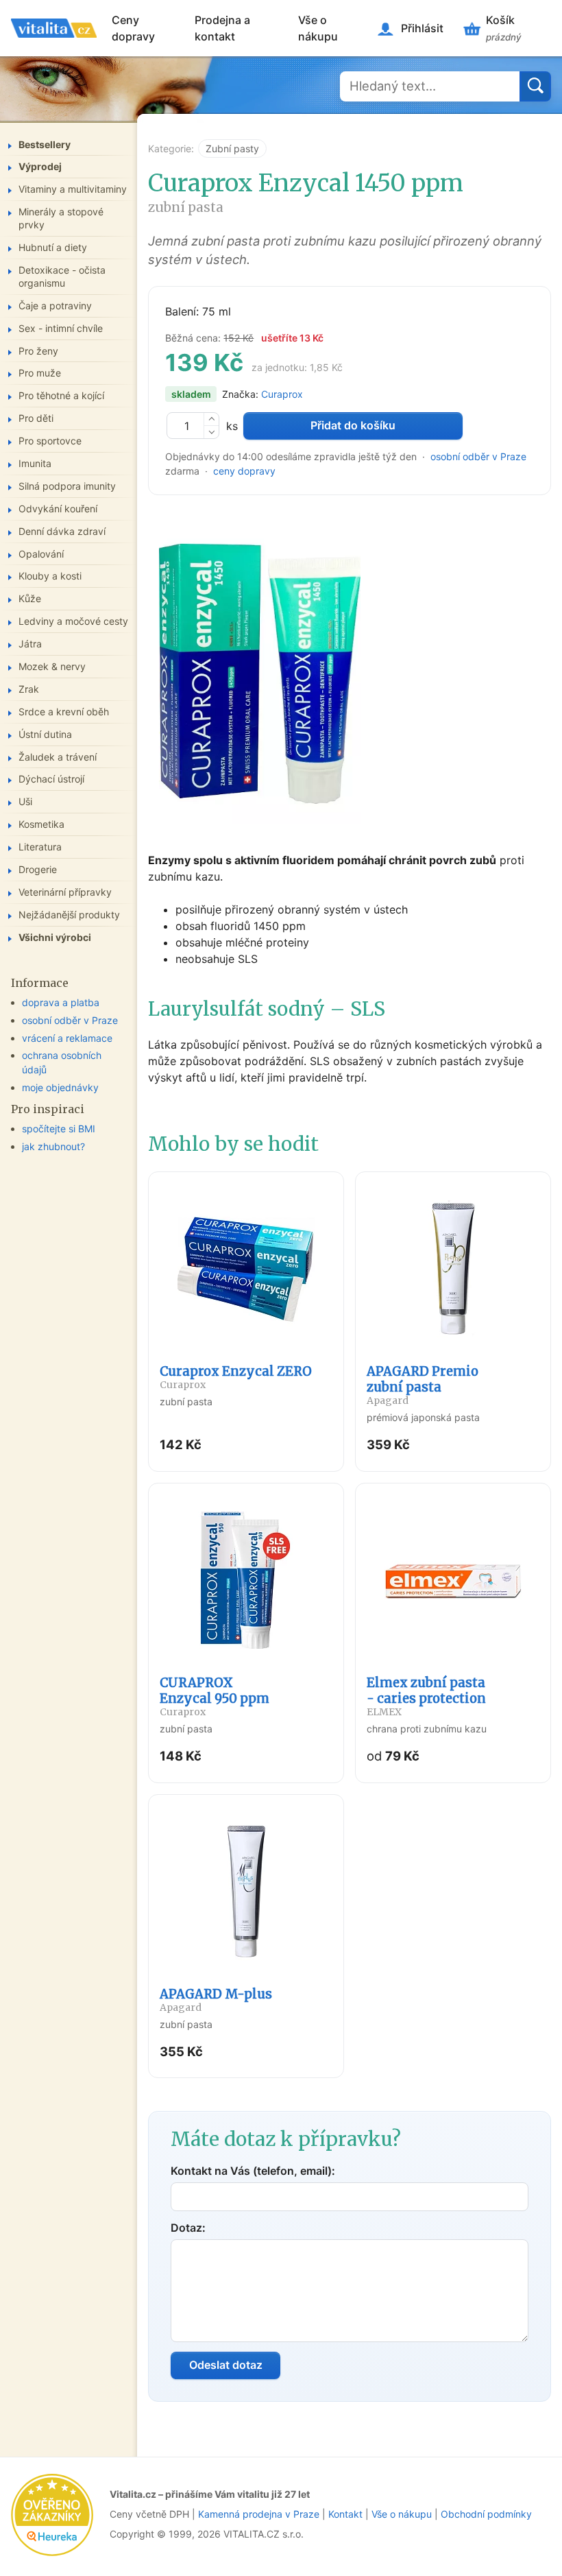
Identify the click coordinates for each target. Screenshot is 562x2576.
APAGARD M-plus (216, 2000)
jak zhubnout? (53, 1146)
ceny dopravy (244, 471)
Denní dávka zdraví (62, 531)
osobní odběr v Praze (478, 456)
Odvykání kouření (58, 509)
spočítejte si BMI (59, 1129)
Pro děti (36, 418)
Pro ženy (38, 351)
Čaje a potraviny (55, 306)
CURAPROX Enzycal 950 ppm (215, 1696)
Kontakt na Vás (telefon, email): (253, 2171)
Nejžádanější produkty (69, 915)
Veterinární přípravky (65, 892)
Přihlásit (422, 28)
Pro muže (40, 373)
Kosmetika (41, 824)
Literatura (40, 847)
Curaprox (282, 394)
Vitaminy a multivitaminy (73, 189)
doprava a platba (61, 1002)
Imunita (35, 463)
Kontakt (345, 2514)
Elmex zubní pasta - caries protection (426, 1696)
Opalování (41, 554)
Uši (25, 801)
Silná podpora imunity (67, 486)
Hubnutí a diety (53, 247)
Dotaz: (188, 2228)
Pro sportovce (50, 441)
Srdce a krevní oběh (64, 712)
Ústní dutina (45, 734)
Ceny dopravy (133, 28)
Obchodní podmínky (486, 2514)
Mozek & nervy (52, 666)
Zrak (29, 689)
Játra (30, 644)
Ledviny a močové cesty (73, 621)
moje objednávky (60, 1087)
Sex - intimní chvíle (61, 328)
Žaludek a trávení (58, 757)
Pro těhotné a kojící (61, 395)
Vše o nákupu (318, 28)
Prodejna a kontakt (222, 28)
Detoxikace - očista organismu (62, 276)
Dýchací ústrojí (51, 779)
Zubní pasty (232, 148)
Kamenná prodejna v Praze (259, 2514)
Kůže (30, 598)
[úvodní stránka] (54, 28)
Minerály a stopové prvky (61, 218)
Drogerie (38, 869)
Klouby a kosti (50, 576)
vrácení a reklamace (67, 1038)
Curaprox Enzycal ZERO (236, 1377)
